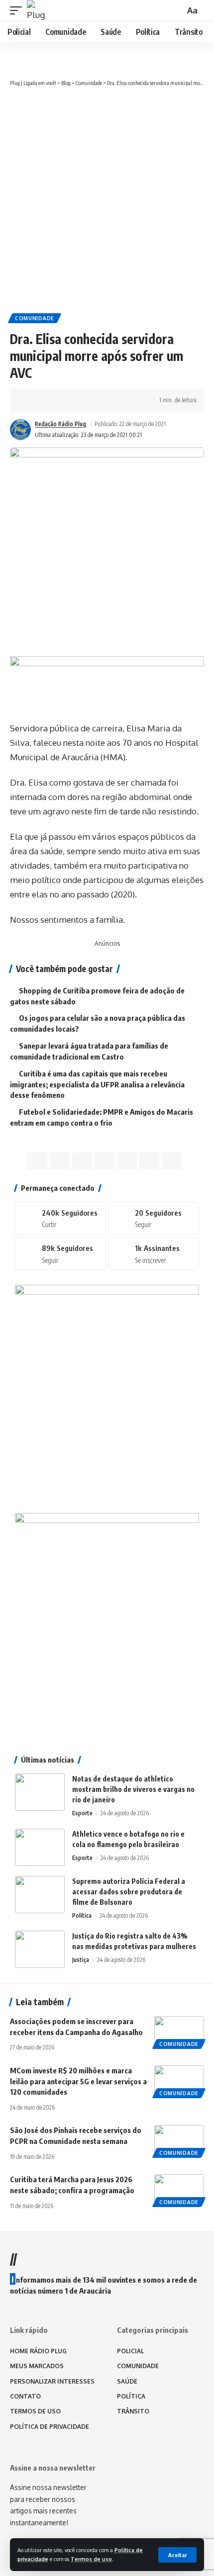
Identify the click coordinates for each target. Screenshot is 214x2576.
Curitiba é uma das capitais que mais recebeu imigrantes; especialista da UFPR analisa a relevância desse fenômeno (97, 1084)
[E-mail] (127, 1161)
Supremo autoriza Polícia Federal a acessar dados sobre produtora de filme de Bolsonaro (129, 1892)
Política (82, 1915)
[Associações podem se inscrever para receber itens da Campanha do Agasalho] (179, 2031)
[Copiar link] (95, 400)
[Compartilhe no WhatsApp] (64, 400)
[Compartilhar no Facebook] (33, 400)
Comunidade (35, 318)
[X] (154, 1218)
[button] (177, 2555)
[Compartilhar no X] (49, 400)
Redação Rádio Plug (60, 424)
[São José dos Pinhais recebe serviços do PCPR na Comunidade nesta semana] (179, 2140)
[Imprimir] (110, 400)
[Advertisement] (107, 199)
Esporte (82, 1813)
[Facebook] (60, 1218)
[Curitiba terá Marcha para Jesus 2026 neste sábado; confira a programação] (179, 2189)
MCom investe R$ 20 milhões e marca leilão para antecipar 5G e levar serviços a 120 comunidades (78, 2081)
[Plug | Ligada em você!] (37, 10)
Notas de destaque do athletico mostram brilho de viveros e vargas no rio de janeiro (133, 1789)
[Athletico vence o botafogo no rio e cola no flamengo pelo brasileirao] (40, 1847)
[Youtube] (154, 1253)
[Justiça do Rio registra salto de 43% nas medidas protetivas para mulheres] (40, 1949)
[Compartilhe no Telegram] (80, 400)
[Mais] (126, 400)
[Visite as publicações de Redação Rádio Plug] (20, 430)
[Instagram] (60, 1253)
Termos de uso (91, 2559)
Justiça (81, 1960)
